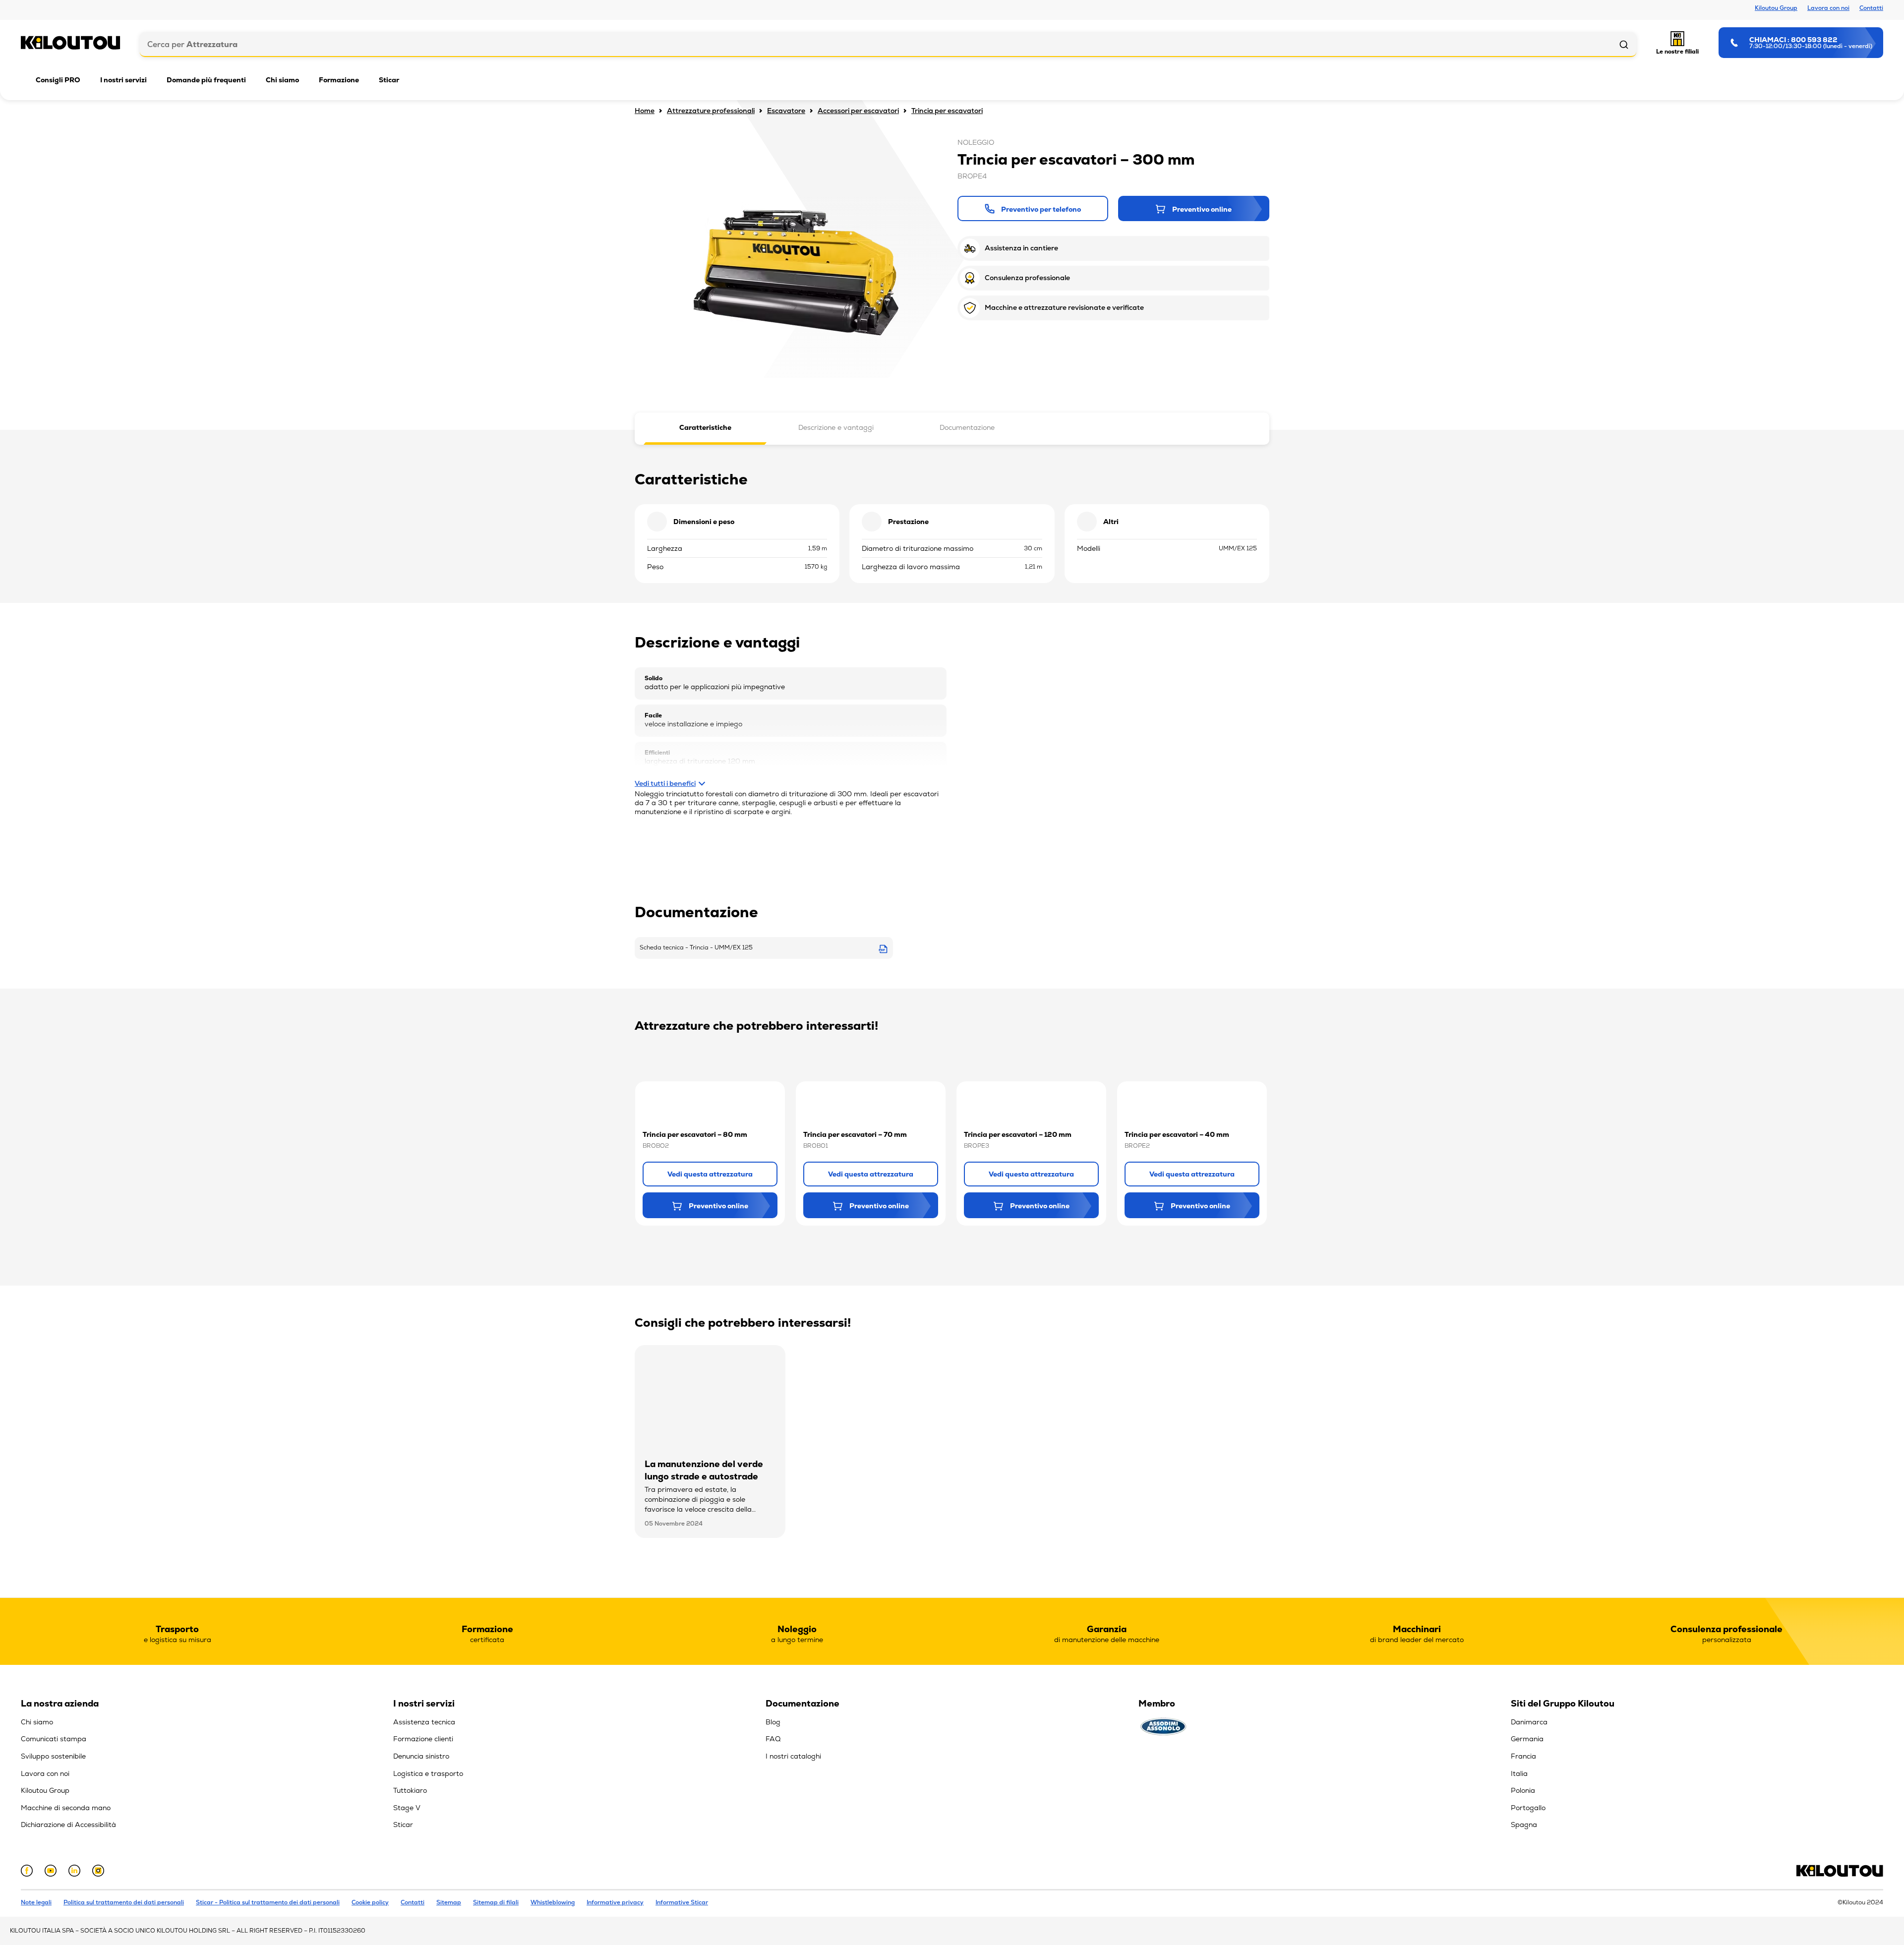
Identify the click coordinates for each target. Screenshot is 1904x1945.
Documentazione (967, 427)
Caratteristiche (705, 427)
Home (645, 111)
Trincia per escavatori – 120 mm (1018, 1134)
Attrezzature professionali (711, 111)
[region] (207, 1767)
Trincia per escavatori (947, 111)
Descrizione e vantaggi (836, 427)
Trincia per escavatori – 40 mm (1177, 1134)
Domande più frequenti (206, 80)
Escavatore (786, 111)
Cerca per (192, 44)
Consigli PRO (58, 80)
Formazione (339, 80)
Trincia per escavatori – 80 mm (695, 1134)
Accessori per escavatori (858, 111)
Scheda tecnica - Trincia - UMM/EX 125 (696, 947)
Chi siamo (282, 80)
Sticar (389, 80)
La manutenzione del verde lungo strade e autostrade (704, 1470)
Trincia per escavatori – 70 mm (855, 1134)
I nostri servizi (123, 80)
